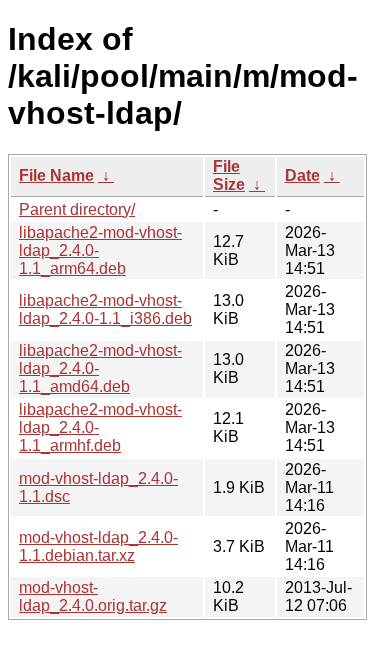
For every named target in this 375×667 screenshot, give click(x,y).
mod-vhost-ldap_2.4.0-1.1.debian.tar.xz (98, 546)
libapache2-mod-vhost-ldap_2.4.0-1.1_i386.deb (105, 309)
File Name (56, 175)
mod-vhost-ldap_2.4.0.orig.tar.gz (93, 596)
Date (302, 175)
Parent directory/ (77, 209)
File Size (229, 175)
